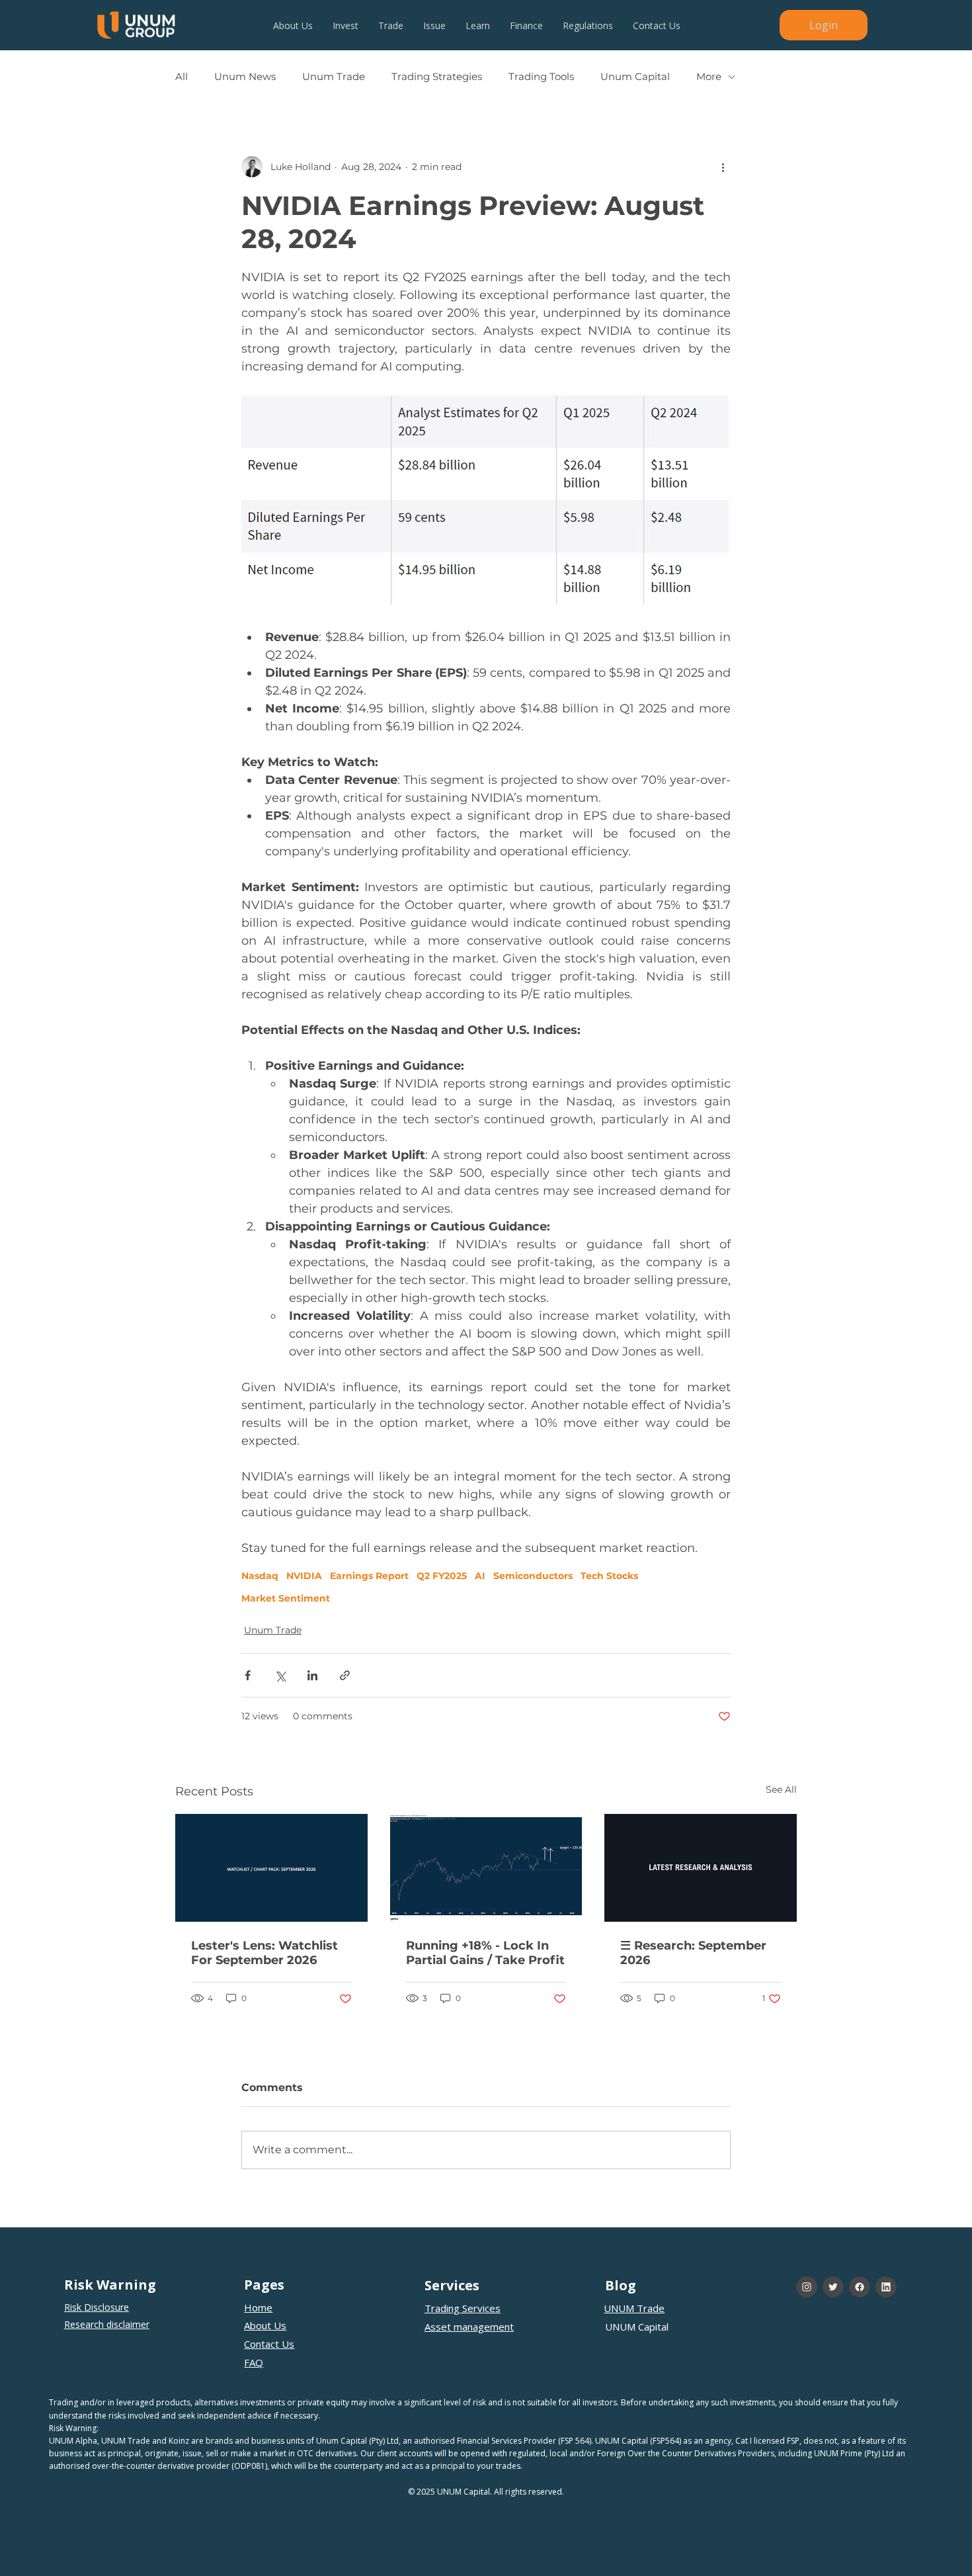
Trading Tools (541, 77)
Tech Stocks (609, 1576)
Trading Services (463, 2308)
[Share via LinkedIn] (312, 1675)
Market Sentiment (286, 1599)
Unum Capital (635, 77)
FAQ (254, 2362)
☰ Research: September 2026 (693, 1953)
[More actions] (723, 167)
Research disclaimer (107, 2324)
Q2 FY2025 (442, 1576)
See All (781, 1789)
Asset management (469, 2327)
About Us (265, 2325)
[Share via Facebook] (248, 1675)
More (709, 77)
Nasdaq (260, 1576)
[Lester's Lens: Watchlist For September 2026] (271, 1868)
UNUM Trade (634, 2308)
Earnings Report (369, 1576)
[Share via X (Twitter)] (280, 1675)
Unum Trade (334, 77)
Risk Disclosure (97, 2307)
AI (480, 1576)
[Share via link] (345, 1675)
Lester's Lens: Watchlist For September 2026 (264, 1953)
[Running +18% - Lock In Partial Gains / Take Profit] (486, 1868)
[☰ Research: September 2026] (701, 1868)
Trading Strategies (437, 77)
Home (258, 2307)
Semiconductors (533, 1576)
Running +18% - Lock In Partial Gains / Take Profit (485, 1953)
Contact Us (269, 2344)
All (182, 77)
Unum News (245, 77)
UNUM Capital (637, 2327)
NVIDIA (304, 1576)
